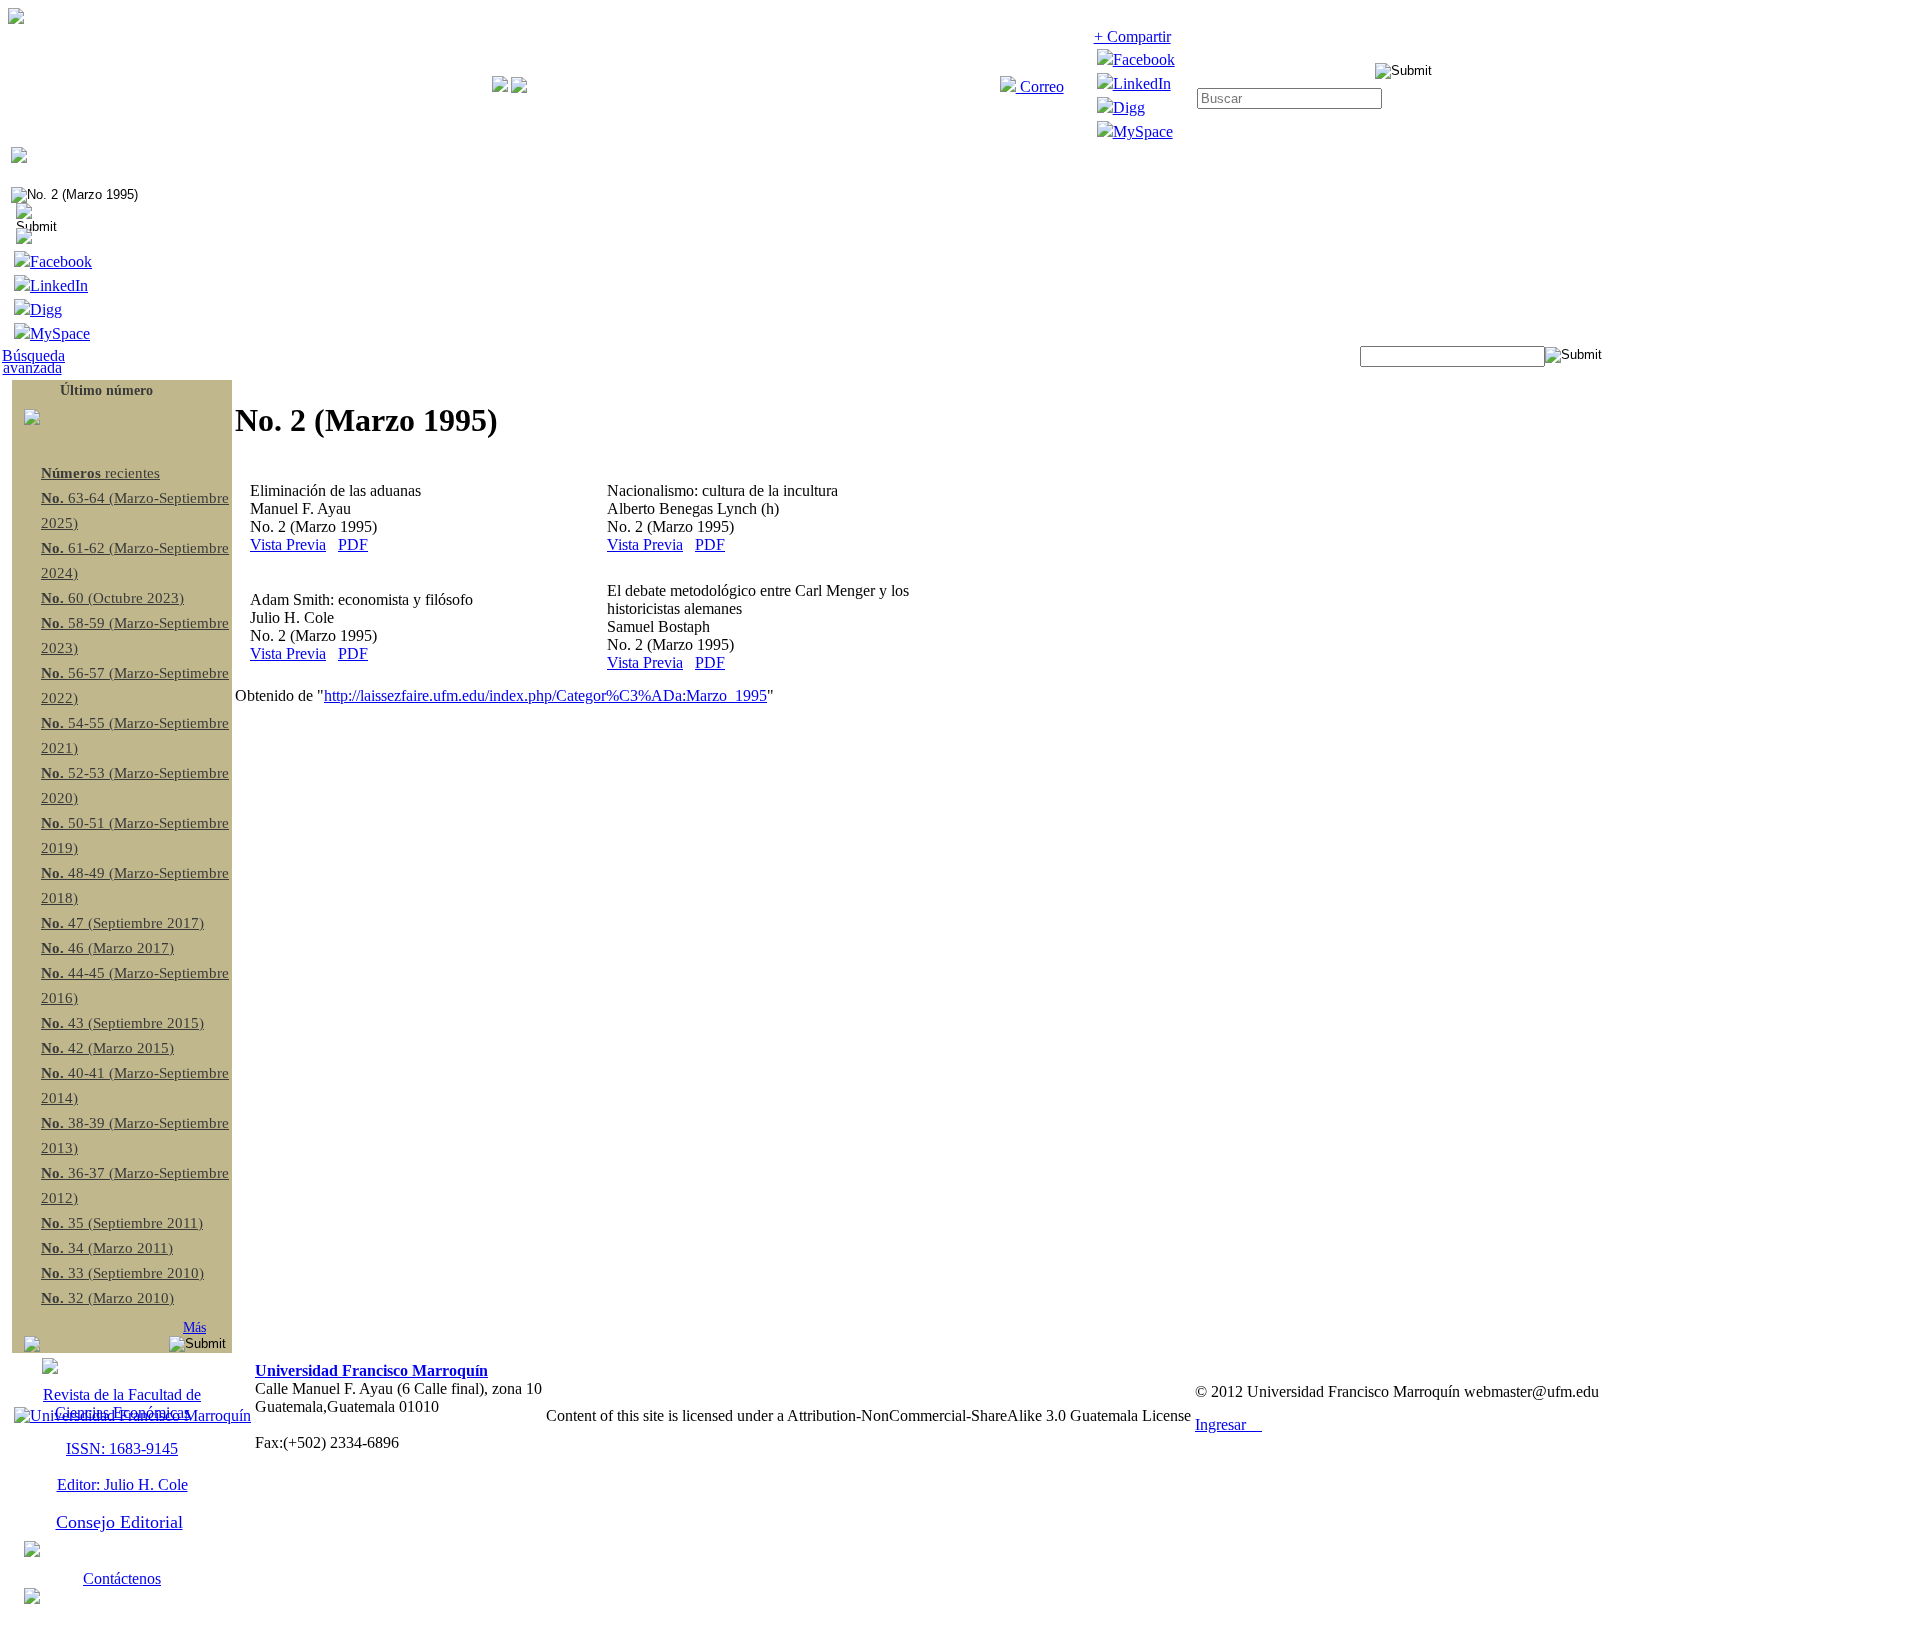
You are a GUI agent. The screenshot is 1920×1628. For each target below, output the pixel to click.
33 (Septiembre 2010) (122, 1273)
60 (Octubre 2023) (112, 598)
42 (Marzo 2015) (107, 1048)
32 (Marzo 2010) (107, 1298)
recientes (100, 473)
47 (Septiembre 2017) (122, 923)
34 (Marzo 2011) (107, 1248)
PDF (353, 544)
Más (194, 1327)
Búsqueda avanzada (33, 361)
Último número (106, 390)
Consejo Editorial (119, 1522)
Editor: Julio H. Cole (122, 1484)
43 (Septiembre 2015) (122, 1023)
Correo (1040, 86)
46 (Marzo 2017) (107, 948)
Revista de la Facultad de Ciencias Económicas (122, 1403)
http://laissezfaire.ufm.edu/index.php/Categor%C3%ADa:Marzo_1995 (545, 695)
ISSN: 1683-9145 (122, 1448)
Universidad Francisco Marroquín (371, 1370)
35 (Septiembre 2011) (122, 1223)
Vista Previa (288, 544)
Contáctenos (122, 1578)
